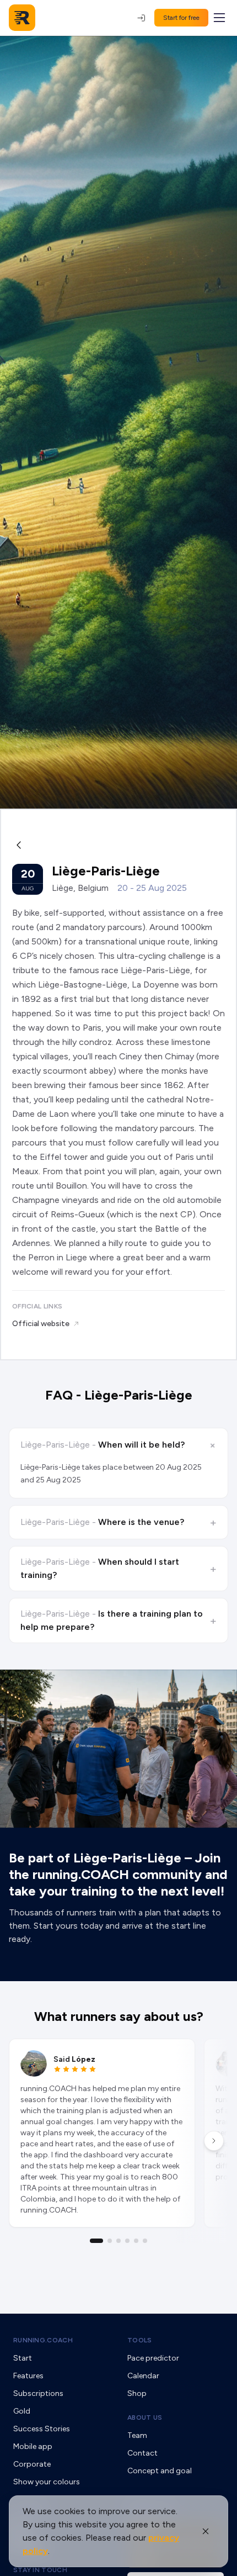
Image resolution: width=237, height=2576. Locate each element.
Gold (22, 2411)
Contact (142, 2453)
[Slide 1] (96, 2241)
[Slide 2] (110, 2241)
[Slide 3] (118, 2241)
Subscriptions (38, 2393)
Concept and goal (160, 2471)
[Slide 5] (136, 2241)
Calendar (143, 2376)
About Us (145, 2417)
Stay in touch (40, 2570)
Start (23, 2358)
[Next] (214, 2141)
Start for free (181, 18)
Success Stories (42, 2429)
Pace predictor (153, 2358)
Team (137, 2435)
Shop (137, 2393)
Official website (41, 1324)
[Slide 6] (145, 2241)
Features (28, 2376)
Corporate (32, 2464)
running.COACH (43, 2340)
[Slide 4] (127, 2241)
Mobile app (33, 2446)
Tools (140, 2340)
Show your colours (47, 2482)
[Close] (206, 2531)
